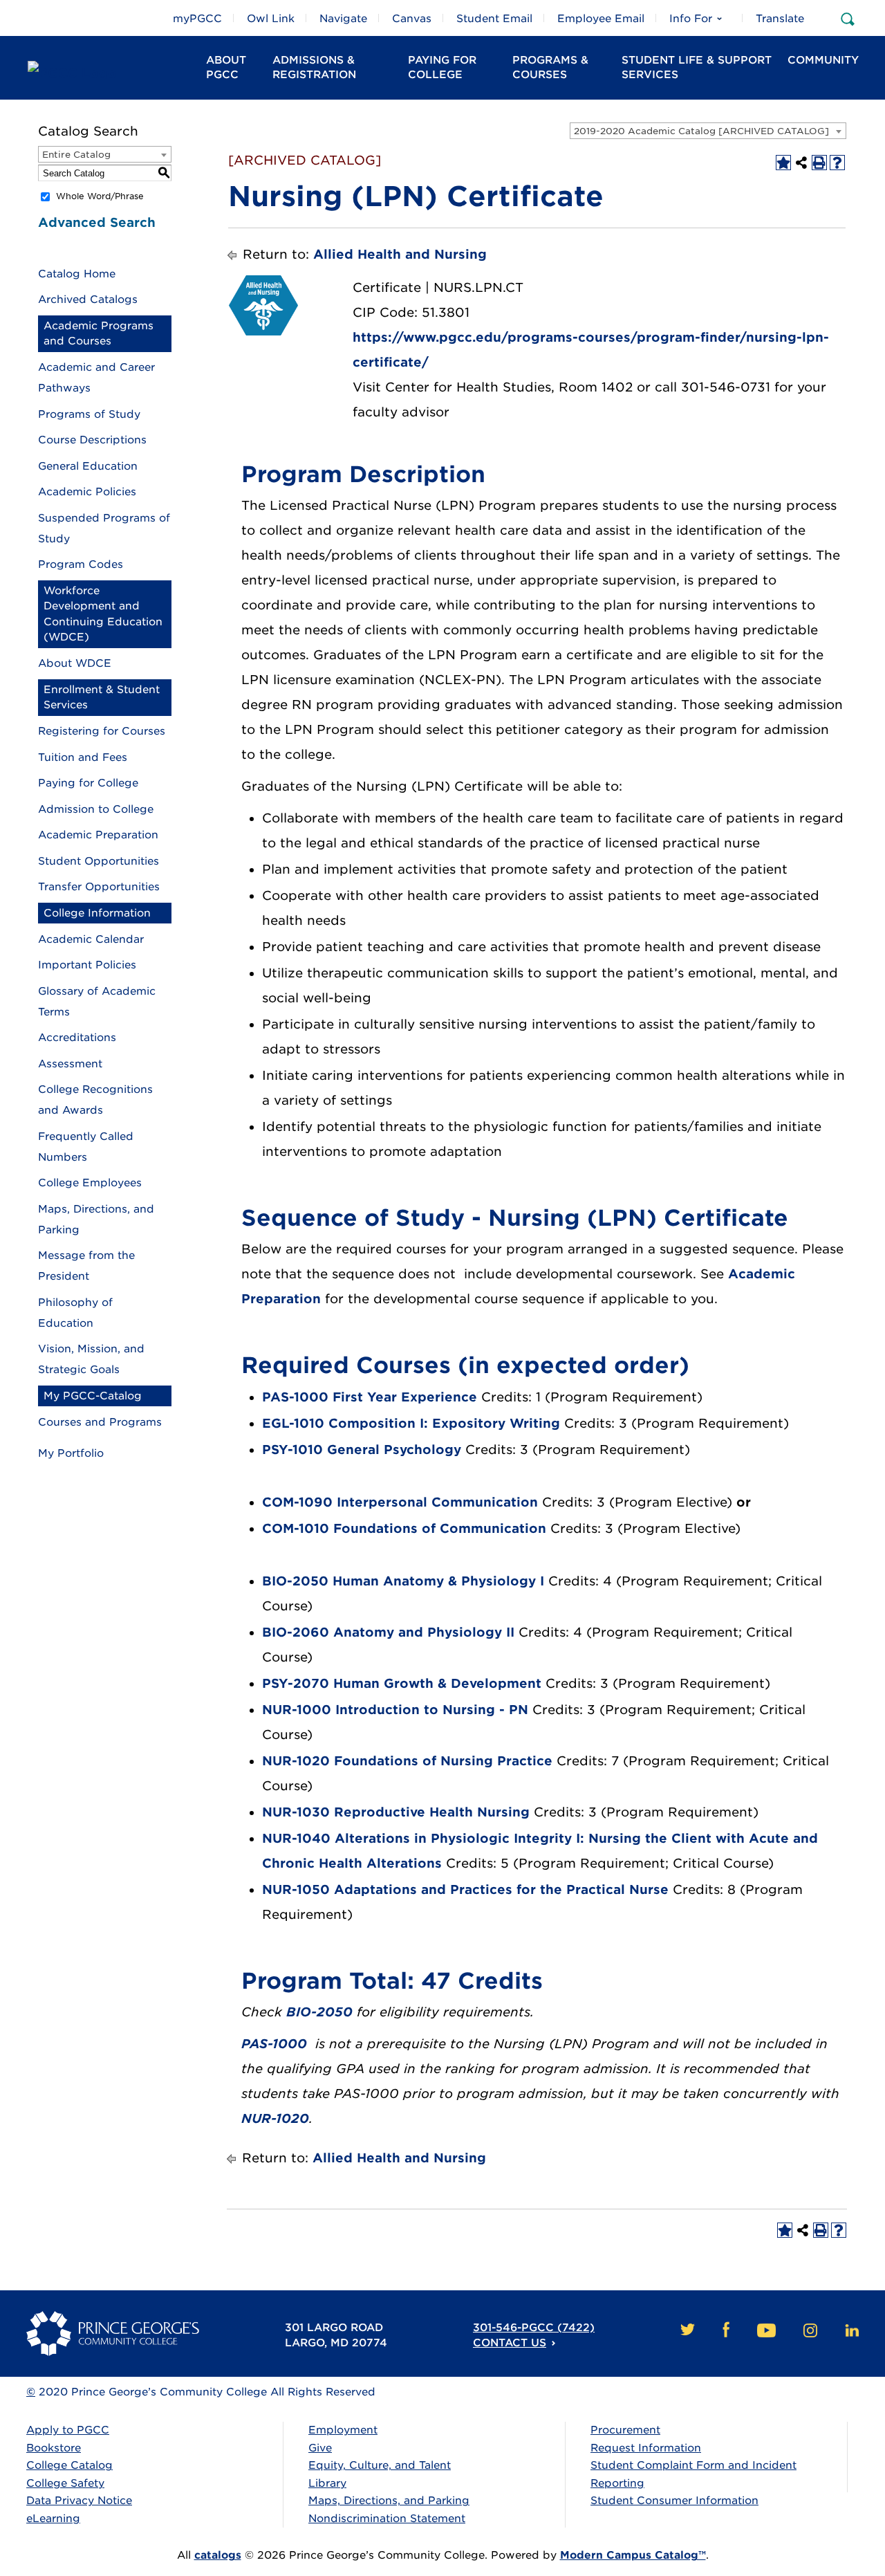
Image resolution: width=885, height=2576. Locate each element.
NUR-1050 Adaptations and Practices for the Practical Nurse (465, 1889)
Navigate (343, 19)
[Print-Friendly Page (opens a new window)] (819, 163)
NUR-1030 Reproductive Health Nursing (396, 1812)
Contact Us (510, 2343)
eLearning (53, 2519)
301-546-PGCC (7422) (534, 2328)
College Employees (90, 1183)
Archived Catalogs (88, 300)
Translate (780, 19)
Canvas (412, 19)
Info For (691, 19)
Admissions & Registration (314, 67)
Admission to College (96, 809)
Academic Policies (87, 492)
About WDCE (75, 663)
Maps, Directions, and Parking (389, 2501)
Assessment (70, 1064)
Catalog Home (77, 274)
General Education (88, 466)
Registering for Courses (102, 731)
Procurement (625, 2430)
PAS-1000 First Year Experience (370, 1397)
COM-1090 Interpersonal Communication (400, 1502)
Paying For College (442, 67)
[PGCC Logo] (104, 73)
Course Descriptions (92, 440)
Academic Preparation (98, 835)
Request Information (646, 2448)
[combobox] (708, 131)
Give (320, 2448)
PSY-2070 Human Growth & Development (402, 1683)
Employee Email (601, 19)
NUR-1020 (275, 2118)
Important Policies (87, 965)
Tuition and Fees (83, 757)
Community (823, 60)
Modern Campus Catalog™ (633, 2555)
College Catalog (69, 2465)
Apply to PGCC (68, 2430)
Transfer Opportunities (99, 887)
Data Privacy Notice (79, 2501)
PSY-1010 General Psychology (362, 1450)
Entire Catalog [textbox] (76, 155)
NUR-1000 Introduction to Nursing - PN (395, 1710)
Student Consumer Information (674, 2501)
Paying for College (88, 783)
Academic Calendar (91, 939)
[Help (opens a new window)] (837, 163)
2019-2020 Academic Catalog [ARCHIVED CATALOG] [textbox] (701, 131)
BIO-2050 (319, 2012)
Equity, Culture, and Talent (380, 2465)
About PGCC (226, 67)
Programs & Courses (550, 67)
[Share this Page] (801, 163)
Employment (343, 2430)
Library (327, 2483)
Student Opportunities (99, 861)
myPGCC (197, 19)
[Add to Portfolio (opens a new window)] (783, 163)
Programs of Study (89, 414)
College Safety (65, 2483)
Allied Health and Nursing (400, 254)
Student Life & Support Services (697, 67)
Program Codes (81, 564)
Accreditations (77, 1038)
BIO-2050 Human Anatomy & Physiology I (403, 1581)
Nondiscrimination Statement (387, 2519)
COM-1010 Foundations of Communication (404, 1528)
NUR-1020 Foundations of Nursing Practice (407, 1761)
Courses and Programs (100, 1422)
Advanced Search (97, 222)
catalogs (218, 2555)
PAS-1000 (274, 2044)
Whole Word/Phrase (100, 196)
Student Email (494, 19)
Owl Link (271, 19)
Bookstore (54, 2448)
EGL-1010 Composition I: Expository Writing (411, 1423)
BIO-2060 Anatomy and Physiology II (388, 1632)
